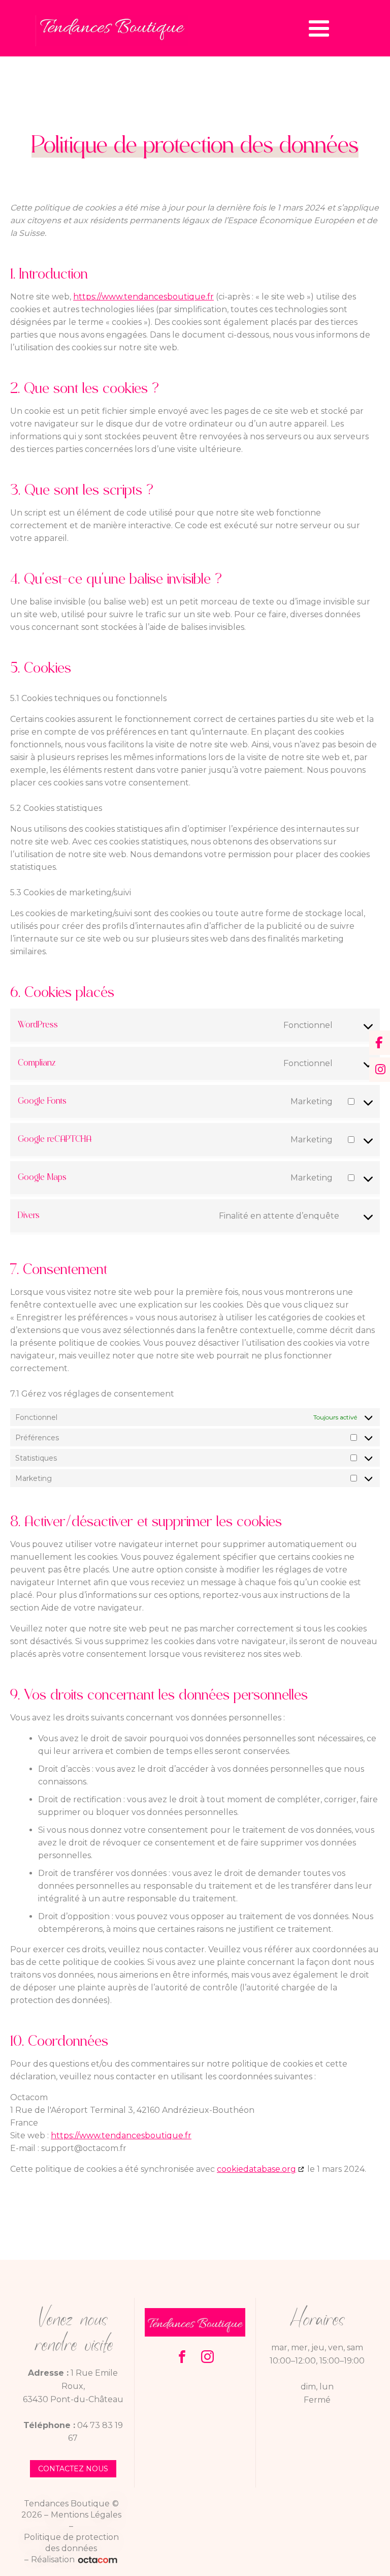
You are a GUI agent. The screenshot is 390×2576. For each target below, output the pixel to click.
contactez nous (73, 2469)
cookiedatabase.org (256, 2169)
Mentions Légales (86, 2515)
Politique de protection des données (71, 2543)
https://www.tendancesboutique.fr (143, 297)
